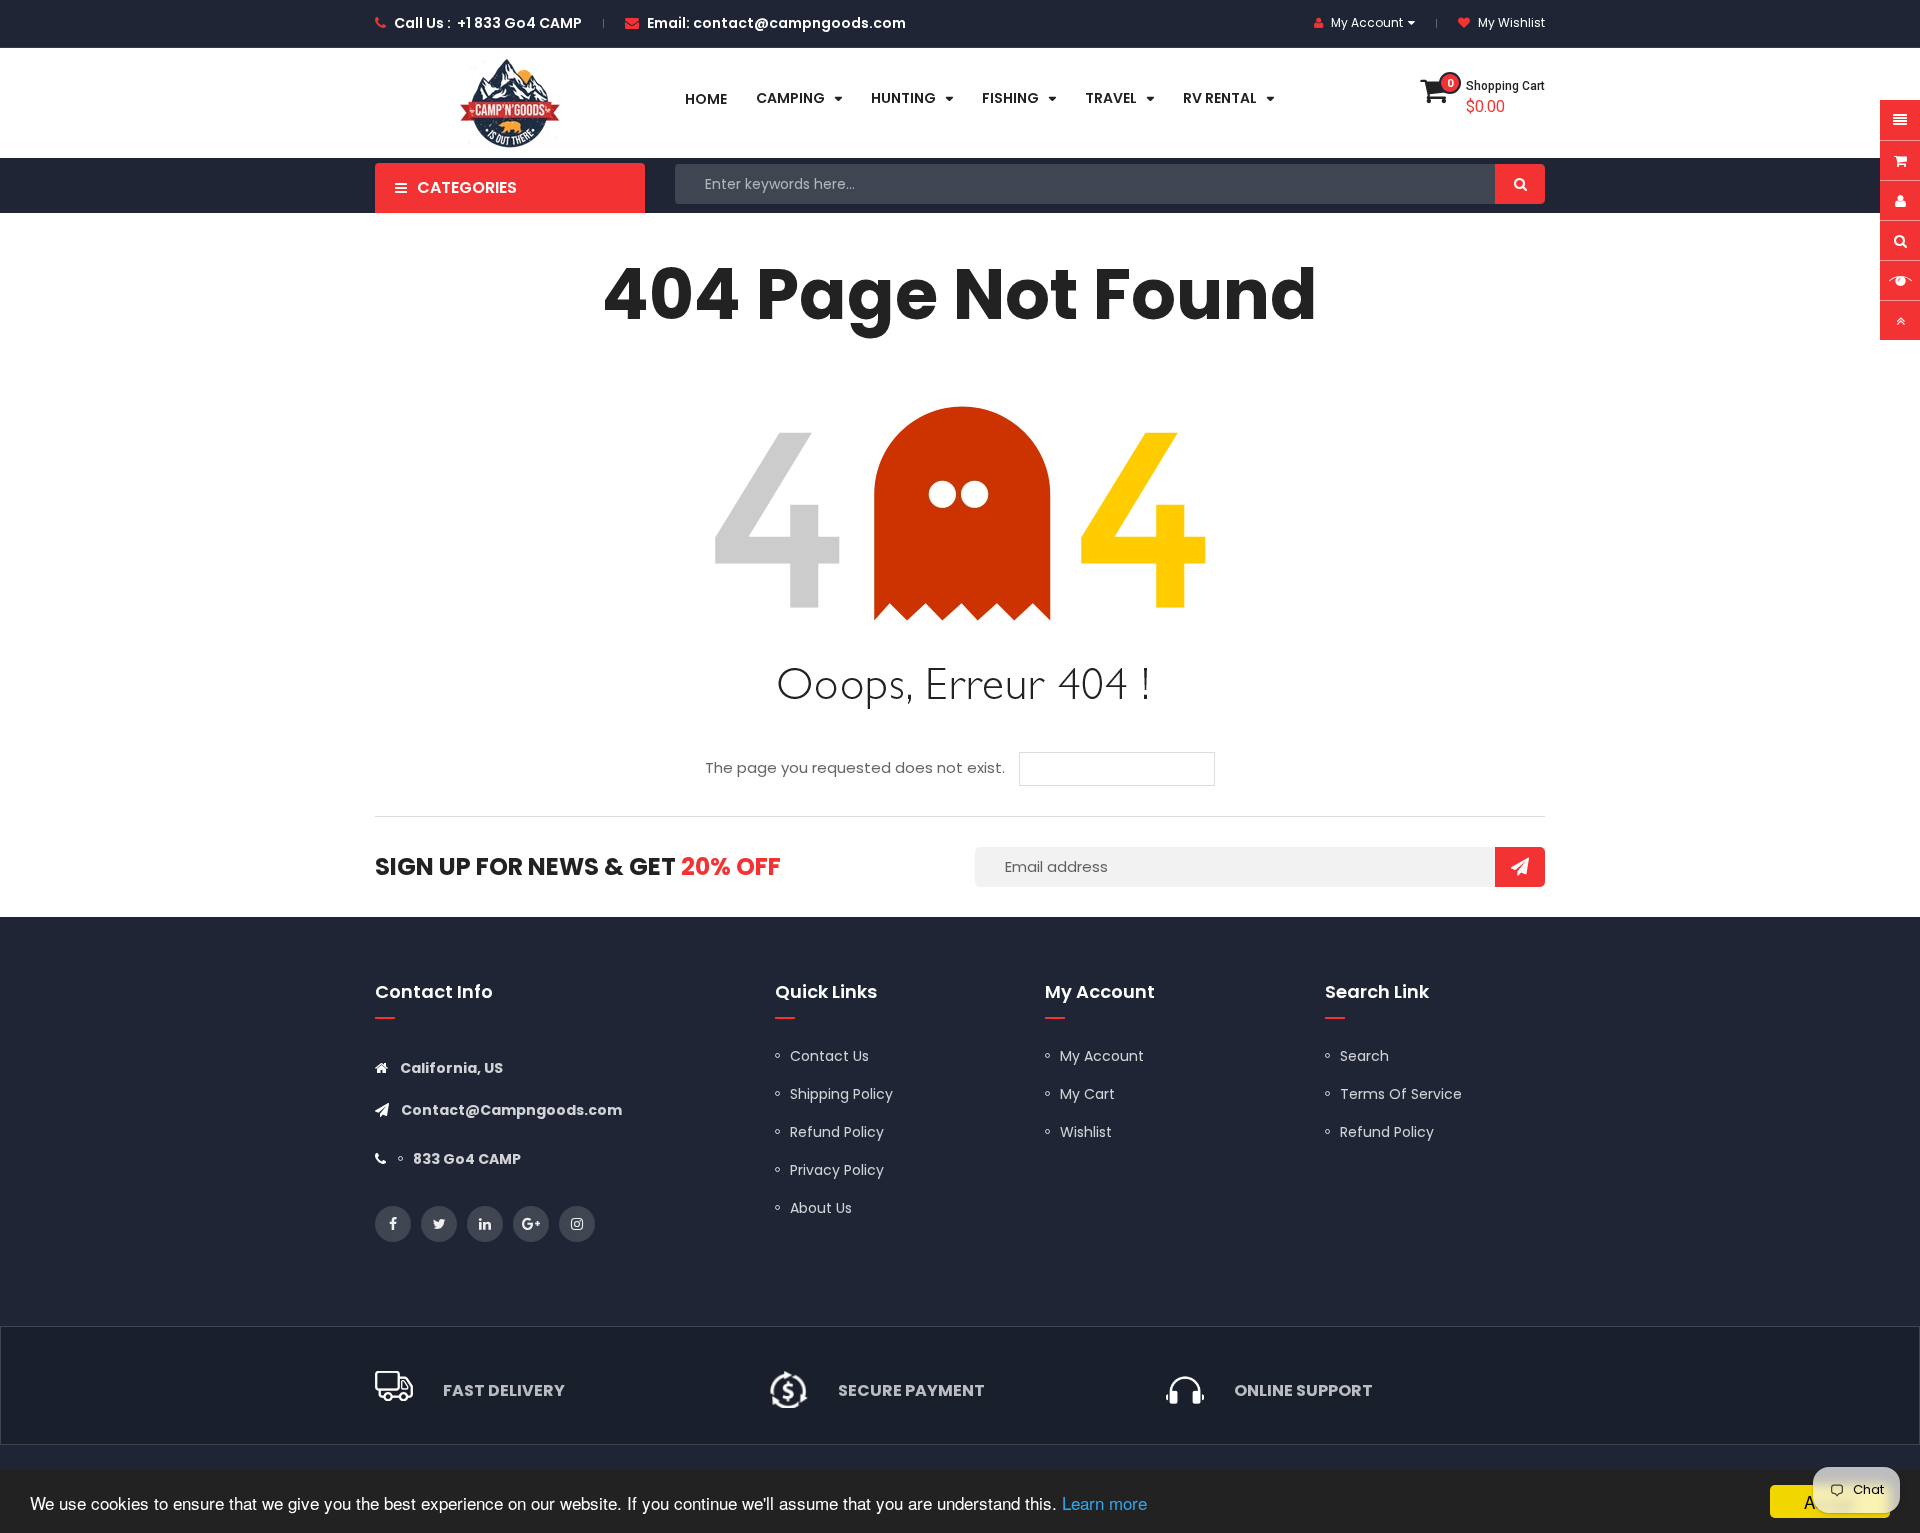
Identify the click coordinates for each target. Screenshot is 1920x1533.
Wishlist (1086, 1132)
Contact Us (829, 1056)
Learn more (1104, 1502)
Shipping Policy (841, 1094)
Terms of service (1401, 1094)
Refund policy (1387, 1132)
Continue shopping (1131, 769)
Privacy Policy (837, 1170)
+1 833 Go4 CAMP (519, 23)
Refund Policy (837, 1132)
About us (821, 1208)
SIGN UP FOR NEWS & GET (578, 866)
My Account (1102, 1056)
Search (1364, 1056)
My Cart (1087, 1094)
